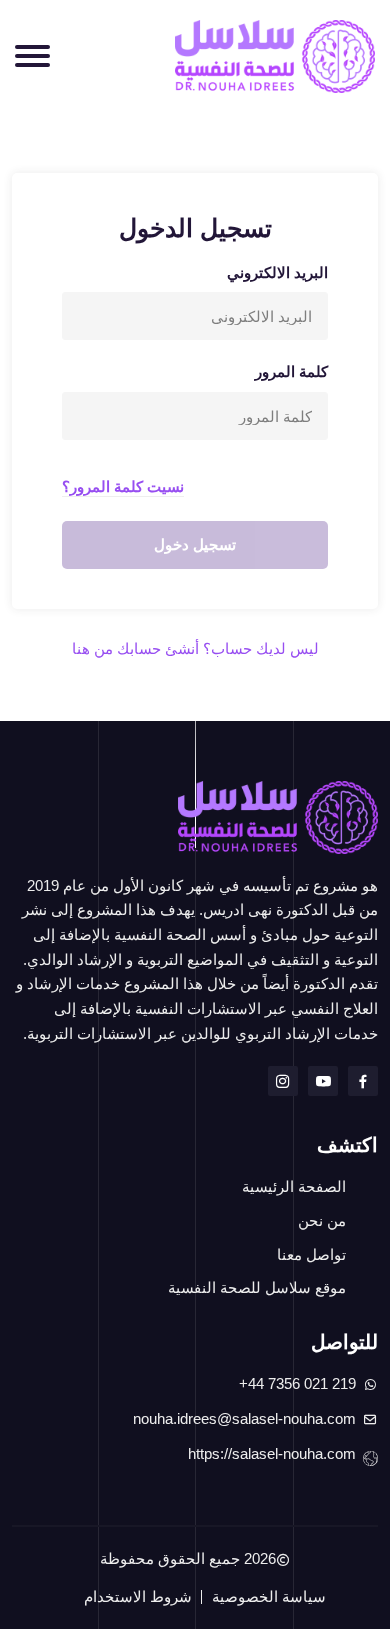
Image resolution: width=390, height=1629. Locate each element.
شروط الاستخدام (138, 1597)
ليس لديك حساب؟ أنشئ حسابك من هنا (195, 649)
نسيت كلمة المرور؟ (123, 487)
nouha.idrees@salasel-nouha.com (244, 1419)
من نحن (322, 1221)
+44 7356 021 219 (297, 1384)
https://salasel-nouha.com (272, 1454)
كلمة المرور (291, 372)
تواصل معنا (311, 1255)
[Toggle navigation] (32, 56)
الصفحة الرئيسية (294, 1187)
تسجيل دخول (195, 544)
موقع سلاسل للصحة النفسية (257, 1288)
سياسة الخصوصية (269, 1597)
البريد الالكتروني (277, 273)
